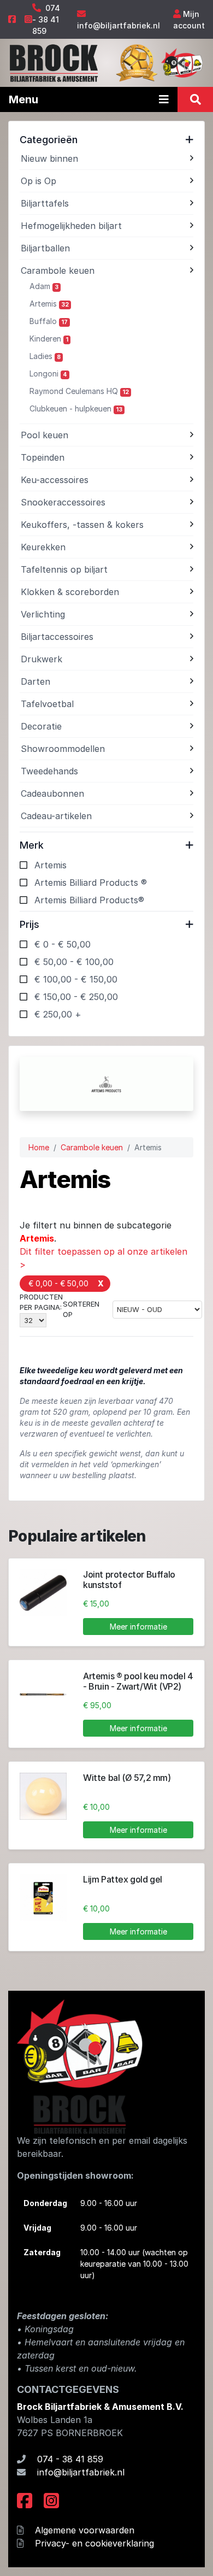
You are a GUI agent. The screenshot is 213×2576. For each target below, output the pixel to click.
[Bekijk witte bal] (43, 1796)
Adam (44, 286)
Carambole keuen (58, 270)
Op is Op (39, 181)
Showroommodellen (63, 749)
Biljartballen (45, 248)
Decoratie (41, 726)
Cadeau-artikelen (56, 816)
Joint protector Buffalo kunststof (129, 1580)
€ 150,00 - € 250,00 (76, 997)
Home (39, 1147)
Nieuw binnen (49, 158)
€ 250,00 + (58, 1014)
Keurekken (43, 547)
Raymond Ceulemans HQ (79, 391)
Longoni (48, 374)
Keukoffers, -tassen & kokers (82, 525)
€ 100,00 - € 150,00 (76, 979)
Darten (35, 681)
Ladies (45, 356)
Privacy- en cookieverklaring (94, 2543)
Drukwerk (42, 659)
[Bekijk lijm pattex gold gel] (43, 1898)
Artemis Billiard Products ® (91, 883)
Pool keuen (45, 435)
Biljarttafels (45, 203)
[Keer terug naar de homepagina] (53, 62)
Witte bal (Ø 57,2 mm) (127, 1778)
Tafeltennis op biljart (64, 569)
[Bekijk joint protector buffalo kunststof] (43, 1593)
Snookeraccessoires (63, 502)
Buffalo (49, 321)
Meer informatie (138, 1627)
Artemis (49, 304)
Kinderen (49, 339)
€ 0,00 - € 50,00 (58, 1283)
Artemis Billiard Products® (89, 900)
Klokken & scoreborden (70, 592)
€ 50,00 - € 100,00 (74, 962)
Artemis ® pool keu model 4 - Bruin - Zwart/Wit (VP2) (138, 1681)
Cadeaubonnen (52, 793)
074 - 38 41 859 (46, 19)
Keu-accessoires (55, 480)
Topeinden (43, 457)
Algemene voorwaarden (85, 2530)
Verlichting (43, 614)
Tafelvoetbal (47, 704)
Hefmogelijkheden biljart (71, 226)
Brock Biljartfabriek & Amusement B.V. (100, 2407)
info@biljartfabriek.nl (119, 25)
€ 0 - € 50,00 (63, 944)
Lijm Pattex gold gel (123, 1879)
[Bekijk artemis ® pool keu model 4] (43, 1695)
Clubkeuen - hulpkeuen (76, 408)
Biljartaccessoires (57, 637)
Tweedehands (49, 771)
